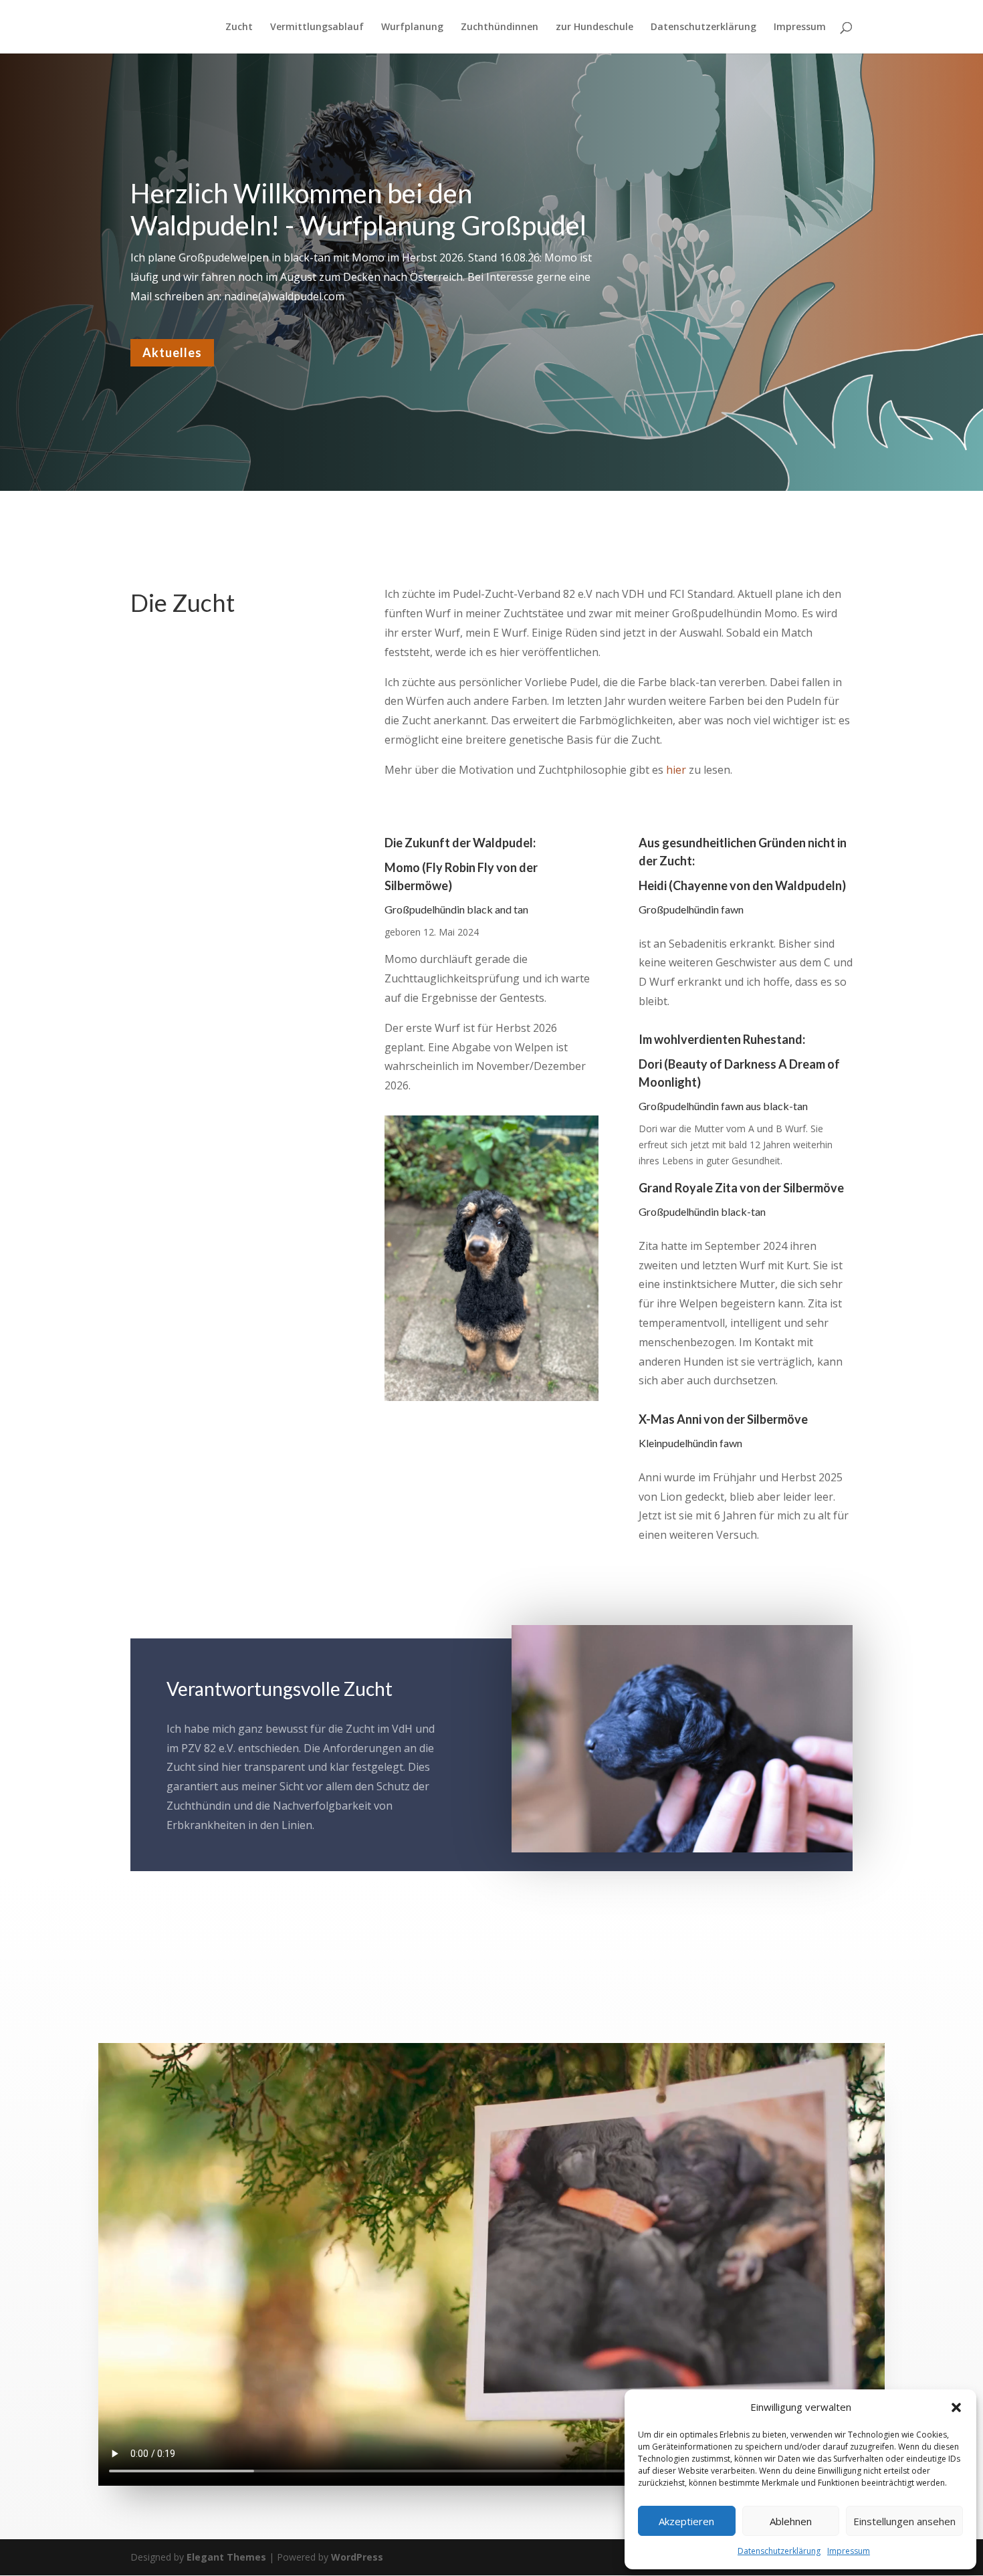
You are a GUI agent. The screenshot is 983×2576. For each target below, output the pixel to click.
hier (676, 770)
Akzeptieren (686, 2521)
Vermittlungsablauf (317, 27)
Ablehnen (791, 2521)
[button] (956, 2407)
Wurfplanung (412, 27)
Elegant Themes (226, 2557)
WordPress (357, 2557)
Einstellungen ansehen (904, 2521)
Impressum (849, 2551)
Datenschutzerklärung (779, 2551)
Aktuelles (172, 352)
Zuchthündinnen (500, 27)
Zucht (239, 27)
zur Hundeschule (594, 27)
